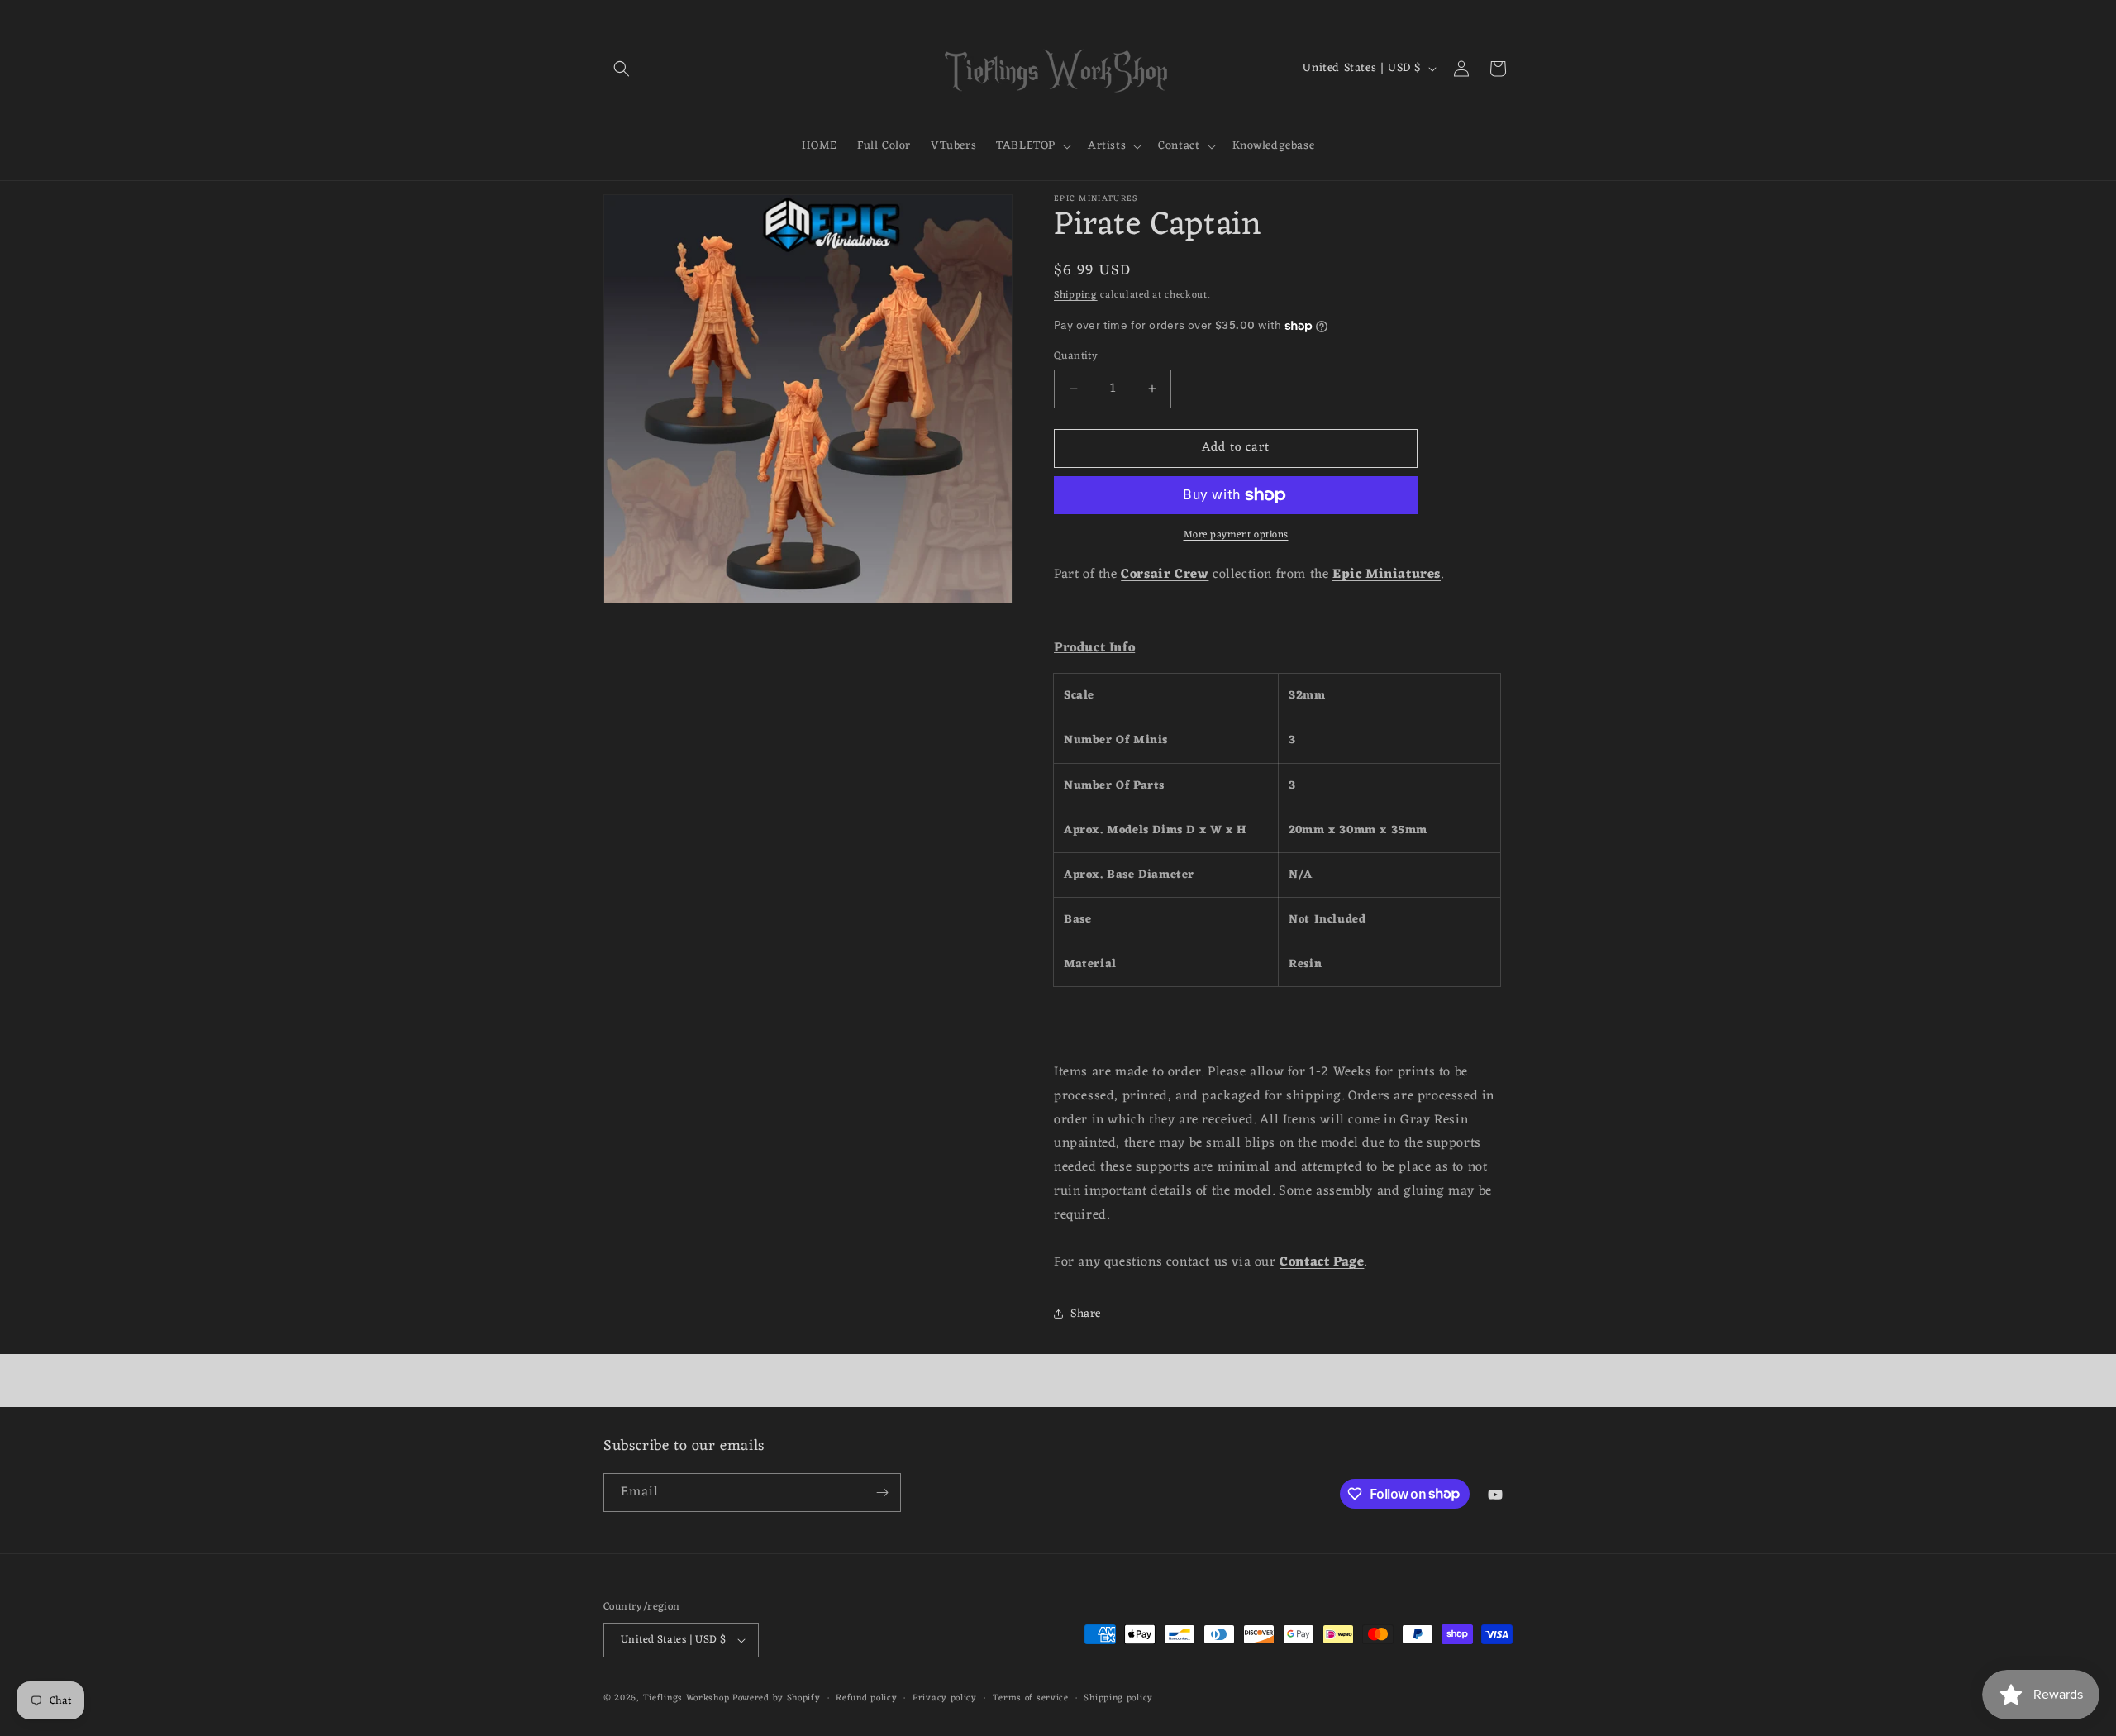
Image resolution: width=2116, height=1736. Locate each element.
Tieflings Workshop (686, 1698)
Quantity (1076, 356)
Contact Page (1322, 1262)
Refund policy (866, 1698)
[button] (622, 69)
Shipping (1076, 295)
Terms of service (1031, 1698)
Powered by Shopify (777, 1698)
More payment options (1236, 535)
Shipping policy (1118, 1698)
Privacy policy (945, 1698)
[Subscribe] (882, 1493)
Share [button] (1086, 1314)
